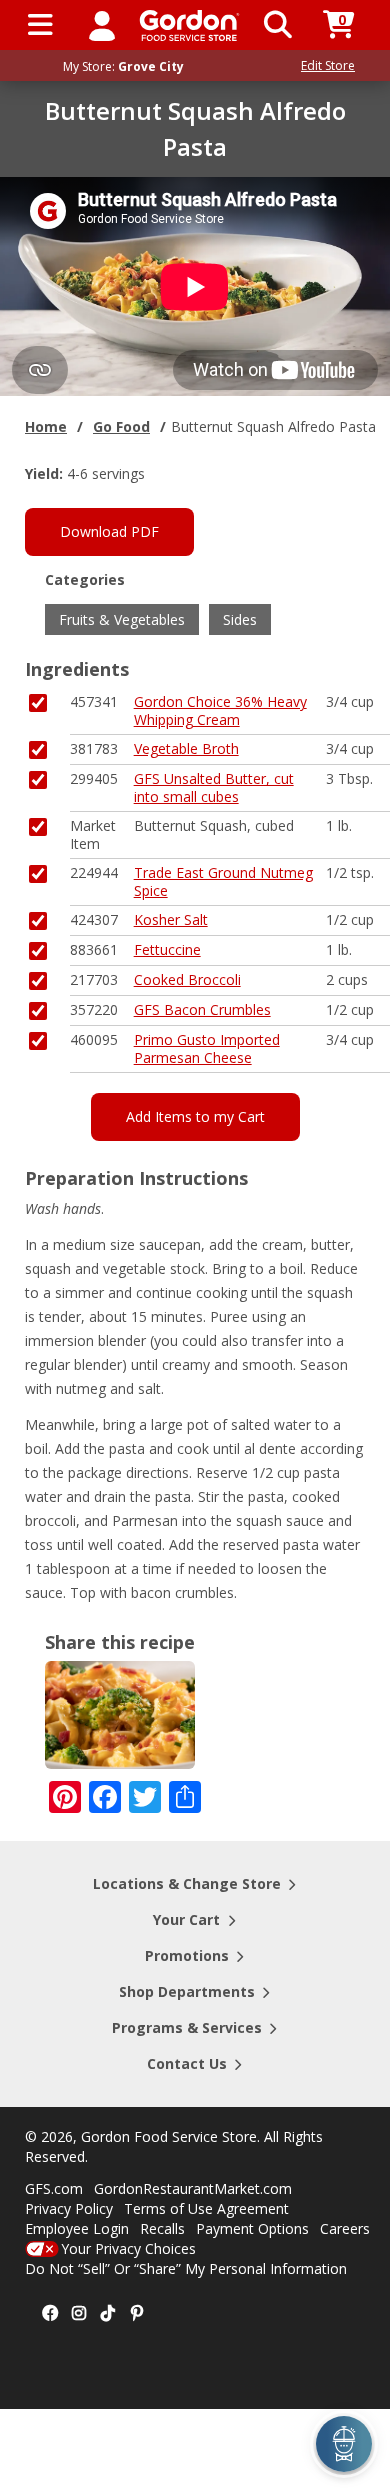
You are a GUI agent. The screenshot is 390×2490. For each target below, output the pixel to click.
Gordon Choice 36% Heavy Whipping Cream (220, 710)
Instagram (79, 2314)
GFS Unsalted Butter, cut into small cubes (214, 787)
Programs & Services (187, 2027)
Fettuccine (167, 949)
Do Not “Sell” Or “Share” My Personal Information (186, 2268)
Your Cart (186, 1919)
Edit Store (328, 65)
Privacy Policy (69, 2208)
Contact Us (187, 2063)
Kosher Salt (171, 919)
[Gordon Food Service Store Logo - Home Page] (189, 25)
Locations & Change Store (187, 1883)
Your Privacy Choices (128, 2248)
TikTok (108, 2314)
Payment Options (252, 2228)
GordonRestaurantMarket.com (193, 2188)
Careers (345, 2228)
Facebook (50, 2314)
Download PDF (109, 531)
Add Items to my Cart (195, 1116)
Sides (240, 619)
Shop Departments (187, 1991)
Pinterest (137, 2314)
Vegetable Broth (186, 748)
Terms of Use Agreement (206, 2208)
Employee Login (77, 2228)
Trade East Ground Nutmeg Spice (223, 881)
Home (46, 426)
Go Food (121, 426)
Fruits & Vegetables (122, 619)
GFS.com (54, 2188)
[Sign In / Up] (102, 25)
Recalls (162, 2228)
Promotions (187, 1955)
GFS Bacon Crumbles (202, 1009)
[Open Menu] (40, 25)
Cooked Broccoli (187, 979)
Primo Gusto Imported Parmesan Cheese (207, 1048)
